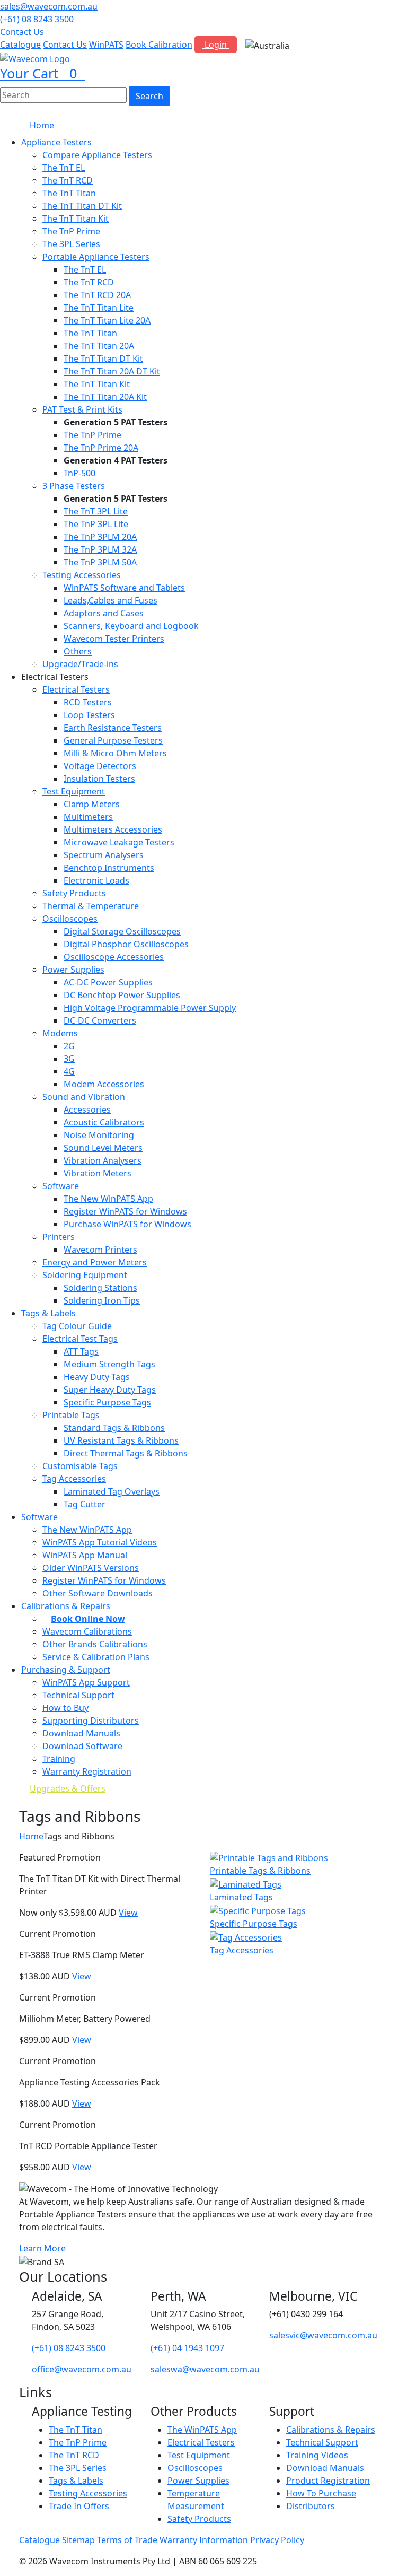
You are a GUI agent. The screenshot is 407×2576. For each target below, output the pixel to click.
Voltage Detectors (100, 766)
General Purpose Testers (113, 740)
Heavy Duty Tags (97, 1377)
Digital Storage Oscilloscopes (122, 931)
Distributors (311, 2506)
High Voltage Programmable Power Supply (150, 1008)
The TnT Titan (69, 193)
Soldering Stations (100, 1288)
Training (59, 1759)
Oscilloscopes (70, 919)
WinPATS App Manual (85, 1555)
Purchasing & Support (66, 1670)
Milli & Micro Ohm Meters (115, 753)
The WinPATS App (202, 2430)
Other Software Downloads (98, 1593)
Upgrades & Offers (68, 1788)
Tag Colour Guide (77, 1326)
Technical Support (78, 1695)
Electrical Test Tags (80, 1339)
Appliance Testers (56, 142)
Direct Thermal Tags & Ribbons (126, 1453)
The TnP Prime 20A (101, 448)
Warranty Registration (87, 1771)
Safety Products (74, 893)
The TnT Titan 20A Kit (105, 397)
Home (42, 125)
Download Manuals (81, 1733)
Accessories (87, 1110)
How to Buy (65, 1708)
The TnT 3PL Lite (96, 511)
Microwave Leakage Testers (119, 842)
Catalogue (20, 45)
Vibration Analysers (103, 1160)
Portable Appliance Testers (96, 257)
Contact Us (22, 32)
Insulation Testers (99, 779)
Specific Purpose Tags (107, 1402)
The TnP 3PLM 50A (100, 562)
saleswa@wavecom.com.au (205, 2369)
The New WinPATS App (108, 1199)
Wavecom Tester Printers (114, 639)
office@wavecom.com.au (82, 2369)
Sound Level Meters (103, 1148)
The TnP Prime (71, 231)
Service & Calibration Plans (96, 1657)
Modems (60, 1033)
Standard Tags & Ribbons (114, 1428)
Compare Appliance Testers (97, 155)
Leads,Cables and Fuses (110, 600)
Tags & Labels (48, 1313)
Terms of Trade (127, 2540)
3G (69, 1059)
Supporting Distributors (91, 1721)
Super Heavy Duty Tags (110, 1390)
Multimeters (88, 817)
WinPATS (106, 45)
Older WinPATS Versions (91, 1568)
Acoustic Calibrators (104, 1122)
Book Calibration (159, 45)
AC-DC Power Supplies (108, 982)
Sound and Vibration (84, 1097)
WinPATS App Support (86, 1682)
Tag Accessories (74, 1479)
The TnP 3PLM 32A (100, 549)
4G (69, 1071)
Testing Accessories (82, 575)
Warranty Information (204, 2540)
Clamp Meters (92, 804)
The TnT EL (64, 168)
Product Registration (328, 2481)
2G (69, 1046)
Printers (59, 1237)
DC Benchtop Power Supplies (122, 995)
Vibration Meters (98, 1173)
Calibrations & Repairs (331, 2430)
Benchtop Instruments (109, 868)
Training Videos (317, 2455)
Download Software (82, 1746)
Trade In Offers (79, 2506)
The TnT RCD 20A (97, 295)
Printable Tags (71, 1415)
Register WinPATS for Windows (125, 1211)
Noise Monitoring (99, 1135)
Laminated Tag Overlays (112, 1491)
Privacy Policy (277, 2540)
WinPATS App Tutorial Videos (100, 1542)
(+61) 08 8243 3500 (37, 19)
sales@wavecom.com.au (49, 6)
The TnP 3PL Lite (96, 524)
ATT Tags (81, 1351)
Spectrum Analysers (104, 855)
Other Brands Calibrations (95, 1644)
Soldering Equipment (85, 1275)
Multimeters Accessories (113, 829)
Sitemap (78, 2540)
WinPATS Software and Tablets (124, 588)
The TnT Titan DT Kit (82, 206)
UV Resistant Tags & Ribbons (121, 1440)
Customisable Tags (80, 1466)
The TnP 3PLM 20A (100, 537)
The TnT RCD (68, 180)
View (128, 1913)
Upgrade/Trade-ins (80, 664)
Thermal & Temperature (91, 906)
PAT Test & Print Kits (82, 409)
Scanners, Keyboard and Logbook (131, 626)
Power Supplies (73, 970)
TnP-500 (79, 473)
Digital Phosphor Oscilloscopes (126, 944)
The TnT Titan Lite (99, 308)
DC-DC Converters (100, 1020)
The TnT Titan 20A (99, 346)
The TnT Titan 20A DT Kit (112, 371)
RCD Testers (88, 702)
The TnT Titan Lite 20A (107, 320)
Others (78, 651)
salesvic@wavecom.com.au (323, 2335)
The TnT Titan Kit (76, 219)
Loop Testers (89, 715)
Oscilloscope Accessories (114, 957)
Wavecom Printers (100, 1250)
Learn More (42, 2248)
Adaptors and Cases (104, 613)
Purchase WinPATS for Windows (127, 1224)
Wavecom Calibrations (87, 1631)
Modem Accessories (104, 1084)
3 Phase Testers (74, 486)
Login (216, 45)
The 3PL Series (71, 244)
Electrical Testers (76, 689)
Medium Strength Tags (109, 1364)
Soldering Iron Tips (102, 1300)
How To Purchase (321, 2493)
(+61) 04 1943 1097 (187, 2348)
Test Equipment (74, 791)
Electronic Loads (96, 880)
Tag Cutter (85, 1504)
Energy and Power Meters (95, 1262)
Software (61, 1186)
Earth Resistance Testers (113, 728)
